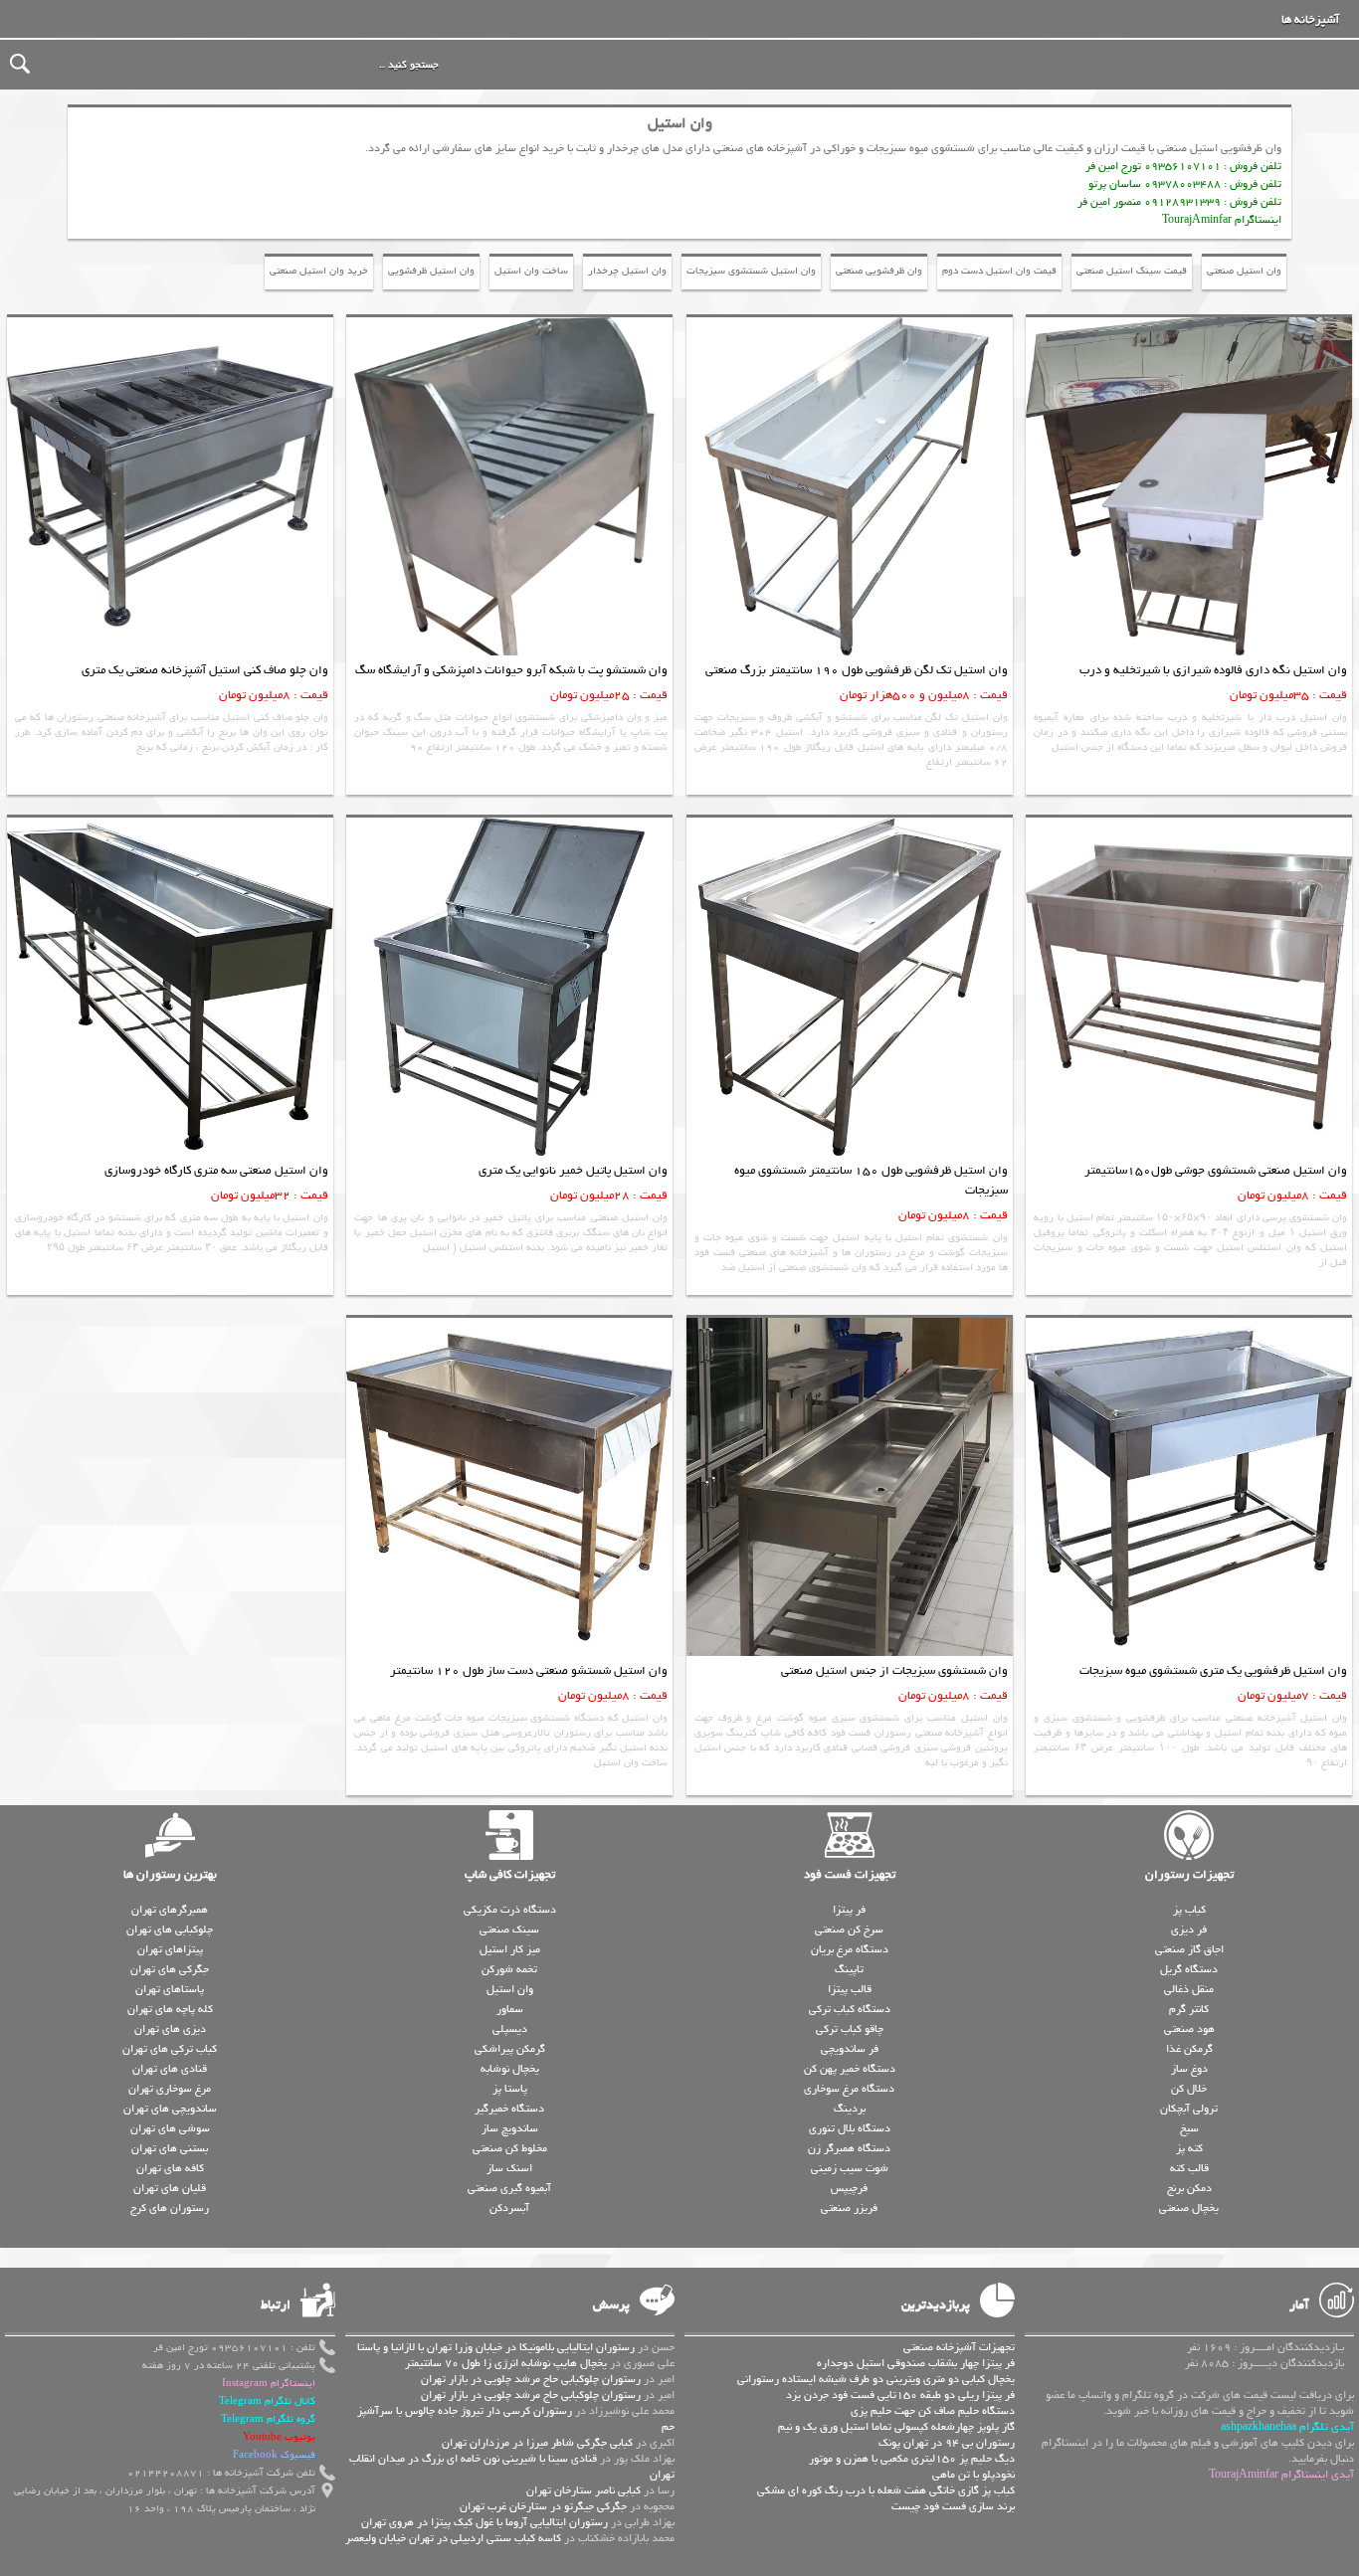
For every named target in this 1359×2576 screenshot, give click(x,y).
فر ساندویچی (850, 2049)
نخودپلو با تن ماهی (973, 2475)
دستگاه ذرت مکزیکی (510, 1910)
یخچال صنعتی (1189, 2208)
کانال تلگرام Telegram (267, 2401)
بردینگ (850, 2109)
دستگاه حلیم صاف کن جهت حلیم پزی (933, 2411)
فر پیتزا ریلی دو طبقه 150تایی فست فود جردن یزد (900, 2395)
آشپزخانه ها (1310, 20)
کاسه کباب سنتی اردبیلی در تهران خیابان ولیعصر (453, 2538)
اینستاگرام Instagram (269, 2384)
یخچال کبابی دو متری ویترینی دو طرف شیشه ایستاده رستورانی (876, 2379)
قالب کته (1189, 2168)
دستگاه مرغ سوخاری (849, 2089)
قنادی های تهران (170, 2069)
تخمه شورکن (509, 1969)
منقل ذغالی (1189, 1989)
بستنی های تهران (170, 2148)
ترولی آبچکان (1189, 2109)
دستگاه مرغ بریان (850, 1949)
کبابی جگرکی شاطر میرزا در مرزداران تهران (537, 2443)
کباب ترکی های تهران (170, 2049)
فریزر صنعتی (849, 2208)
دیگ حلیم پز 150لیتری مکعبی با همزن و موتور (912, 2459)
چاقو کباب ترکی (850, 2029)
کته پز (1189, 2148)
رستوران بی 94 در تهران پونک (947, 2443)
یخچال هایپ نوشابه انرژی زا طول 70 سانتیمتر (506, 2363)
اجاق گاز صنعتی (1189, 1949)
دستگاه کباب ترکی (850, 2009)
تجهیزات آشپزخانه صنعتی (959, 2347)
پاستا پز (510, 2089)
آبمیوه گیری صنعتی (509, 2188)
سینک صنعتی (509, 1930)
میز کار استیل (510, 1949)
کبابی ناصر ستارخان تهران (583, 2490)
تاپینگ (849, 1969)
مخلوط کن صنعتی (510, 2148)
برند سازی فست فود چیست (953, 2506)
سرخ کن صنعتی (849, 1930)
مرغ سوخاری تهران (170, 2089)
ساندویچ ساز (510, 2128)
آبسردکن (509, 2208)
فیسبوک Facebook (274, 2455)
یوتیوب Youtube (279, 2437)
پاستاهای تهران (170, 1989)
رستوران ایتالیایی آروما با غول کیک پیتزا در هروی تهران (485, 2522)
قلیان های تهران (170, 2188)
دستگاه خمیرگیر (509, 2109)
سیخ (1189, 2128)
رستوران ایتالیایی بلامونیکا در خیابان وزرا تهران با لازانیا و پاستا (496, 2347)
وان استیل (510, 1989)
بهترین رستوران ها (170, 1875)
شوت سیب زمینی (850, 2168)
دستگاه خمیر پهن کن (850, 2069)
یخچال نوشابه (510, 2069)
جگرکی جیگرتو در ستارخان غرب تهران (543, 2506)
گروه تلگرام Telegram (268, 2419)
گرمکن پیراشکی (510, 2049)
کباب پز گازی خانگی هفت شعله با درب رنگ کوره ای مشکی (886, 2490)
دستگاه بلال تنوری (850, 2128)
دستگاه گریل (1189, 1969)
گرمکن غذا (1189, 2049)
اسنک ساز (509, 2168)
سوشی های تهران (170, 2128)
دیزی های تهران (170, 2029)
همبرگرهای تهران (170, 1910)
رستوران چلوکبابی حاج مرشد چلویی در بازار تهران (531, 2379)
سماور (510, 2009)
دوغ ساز (1189, 2069)
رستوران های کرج (170, 2208)
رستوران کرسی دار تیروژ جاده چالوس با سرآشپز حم (516, 2419)
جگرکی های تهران (170, 1969)
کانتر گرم (1189, 2009)
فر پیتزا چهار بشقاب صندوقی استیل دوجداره (916, 2363)
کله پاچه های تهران (170, 2009)
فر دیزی (1189, 1930)
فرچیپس (849, 2188)
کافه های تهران (170, 2168)
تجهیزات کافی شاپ (510, 1875)
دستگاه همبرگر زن (849, 2148)
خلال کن (1189, 2089)
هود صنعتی (1189, 2029)
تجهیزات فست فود (850, 1875)
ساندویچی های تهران (170, 2109)
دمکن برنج (1189, 2188)
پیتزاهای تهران (170, 1949)
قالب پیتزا (850, 1989)
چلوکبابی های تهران (170, 1930)
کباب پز (1189, 1910)
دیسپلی (510, 2029)
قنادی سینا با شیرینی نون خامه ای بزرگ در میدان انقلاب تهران (512, 2467)
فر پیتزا (849, 1910)
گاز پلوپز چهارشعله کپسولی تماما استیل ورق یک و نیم (896, 2427)
